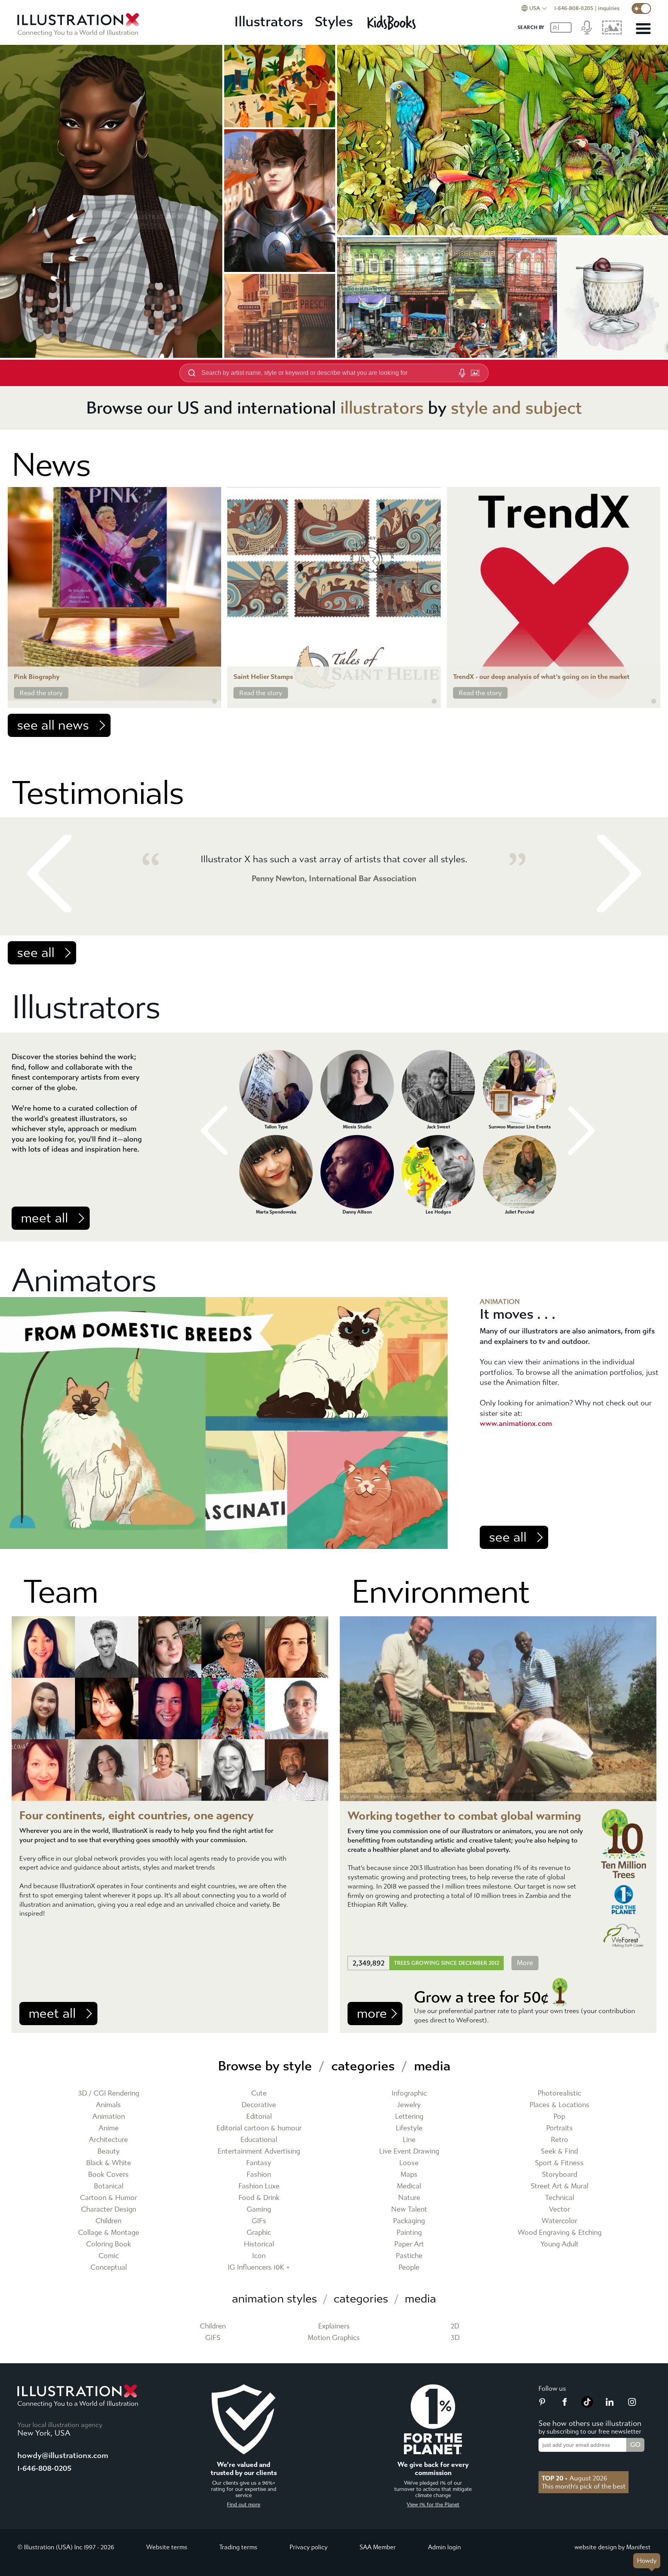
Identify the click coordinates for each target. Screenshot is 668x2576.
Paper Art (409, 2244)
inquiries (609, 8)
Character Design (109, 2209)
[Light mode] (641, 9)
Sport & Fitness (559, 2163)
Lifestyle (409, 2128)
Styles (334, 22)
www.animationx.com (516, 1423)
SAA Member (378, 2547)
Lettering (409, 2117)
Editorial (259, 2117)
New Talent (409, 2209)
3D (455, 2338)
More (525, 1963)
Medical (409, 2186)
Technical (560, 2198)
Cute (259, 2093)
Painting (409, 2233)
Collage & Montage (109, 2233)
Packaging (409, 2221)
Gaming (259, 2209)
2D (455, 2326)
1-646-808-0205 (574, 8)
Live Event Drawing (409, 2151)
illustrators (382, 408)
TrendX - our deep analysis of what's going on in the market (541, 677)
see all (36, 953)
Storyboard (560, 2175)
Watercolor (559, 2221)
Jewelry (409, 2105)
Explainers (334, 2326)
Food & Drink (259, 2198)
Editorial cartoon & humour (259, 2128)
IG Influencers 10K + (259, 2267)
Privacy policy (308, 2547)
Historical (259, 2244)
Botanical (109, 2186)
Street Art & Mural (560, 2186)
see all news (53, 725)
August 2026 (574, 2478)
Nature (409, 2198)
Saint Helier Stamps (263, 677)
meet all (44, 1218)
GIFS (213, 2338)
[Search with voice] (462, 373)
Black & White (109, 2163)
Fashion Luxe (259, 2186)
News (51, 465)
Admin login (444, 2547)
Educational (259, 2140)
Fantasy (259, 2163)
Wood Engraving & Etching (560, 2233)
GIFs (259, 2221)
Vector (559, 2209)
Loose (409, 2163)
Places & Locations (560, 2105)
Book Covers (108, 2175)
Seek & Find (559, 2151)
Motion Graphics (334, 2338)
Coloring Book (109, 2244)
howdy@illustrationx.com (63, 2455)
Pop (559, 2117)
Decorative (259, 2105)
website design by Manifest (613, 2547)
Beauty (109, 2151)
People (409, 2267)
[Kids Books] (393, 22)
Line (409, 2140)
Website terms (167, 2547)
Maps (409, 2175)
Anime (109, 2128)
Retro (560, 2140)
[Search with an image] (475, 373)
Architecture (108, 2140)
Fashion (259, 2175)
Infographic (409, 2093)
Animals (108, 2105)
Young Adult (560, 2244)
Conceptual (109, 2267)
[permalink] (215, 701)
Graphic (259, 2233)
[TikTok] (587, 2405)
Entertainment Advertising (259, 2151)
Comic (109, 2256)
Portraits (560, 2128)
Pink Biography (37, 677)
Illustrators (269, 22)
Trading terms (238, 2547)
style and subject (516, 408)
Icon (259, 2256)
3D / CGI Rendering (109, 2093)
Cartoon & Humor (108, 2198)
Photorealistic (559, 2093)
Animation (109, 2117)
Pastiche (409, 2256)
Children (108, 2221)
